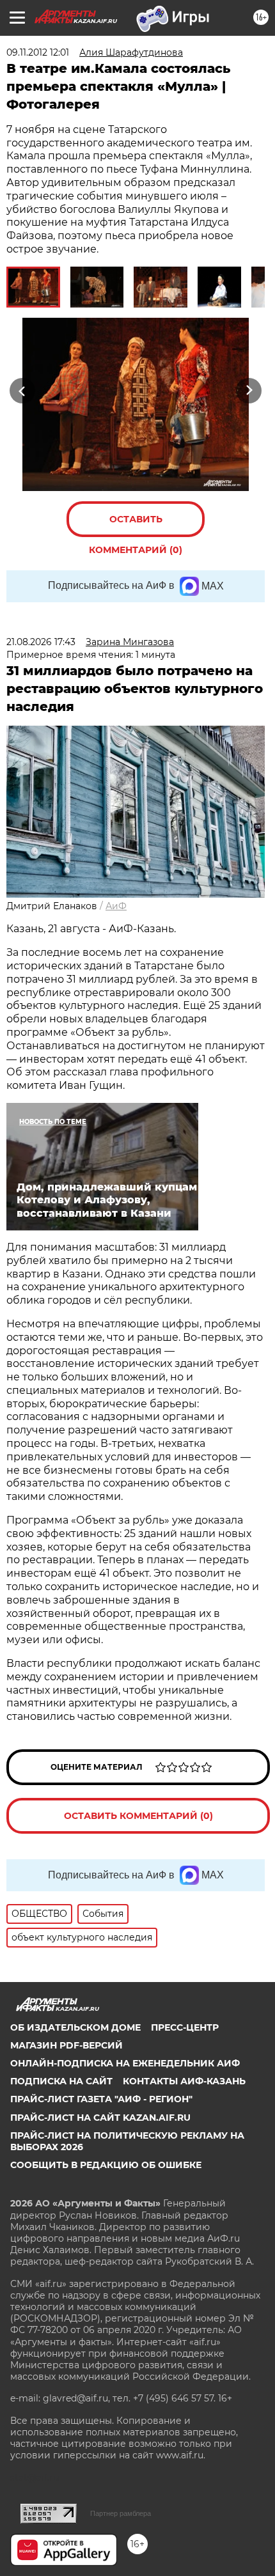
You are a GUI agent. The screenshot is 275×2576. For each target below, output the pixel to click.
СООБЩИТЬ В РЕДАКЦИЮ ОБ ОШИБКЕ (106, 2165)
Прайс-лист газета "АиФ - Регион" (101, 2099)
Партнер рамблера (121, 2513)
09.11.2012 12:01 (38, 52)
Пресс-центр (185, 2027)
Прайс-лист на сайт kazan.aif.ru (100, 2118)
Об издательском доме (75, 2027)
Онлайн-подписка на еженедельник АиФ (125, 2063)
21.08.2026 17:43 (41, 642)
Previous (20, 390)
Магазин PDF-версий (67, 2045)
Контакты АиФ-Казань (184, 2081)
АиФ (116, 906)
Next (249, 390)
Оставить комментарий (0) (136, 525)
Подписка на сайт (61, 2081)
